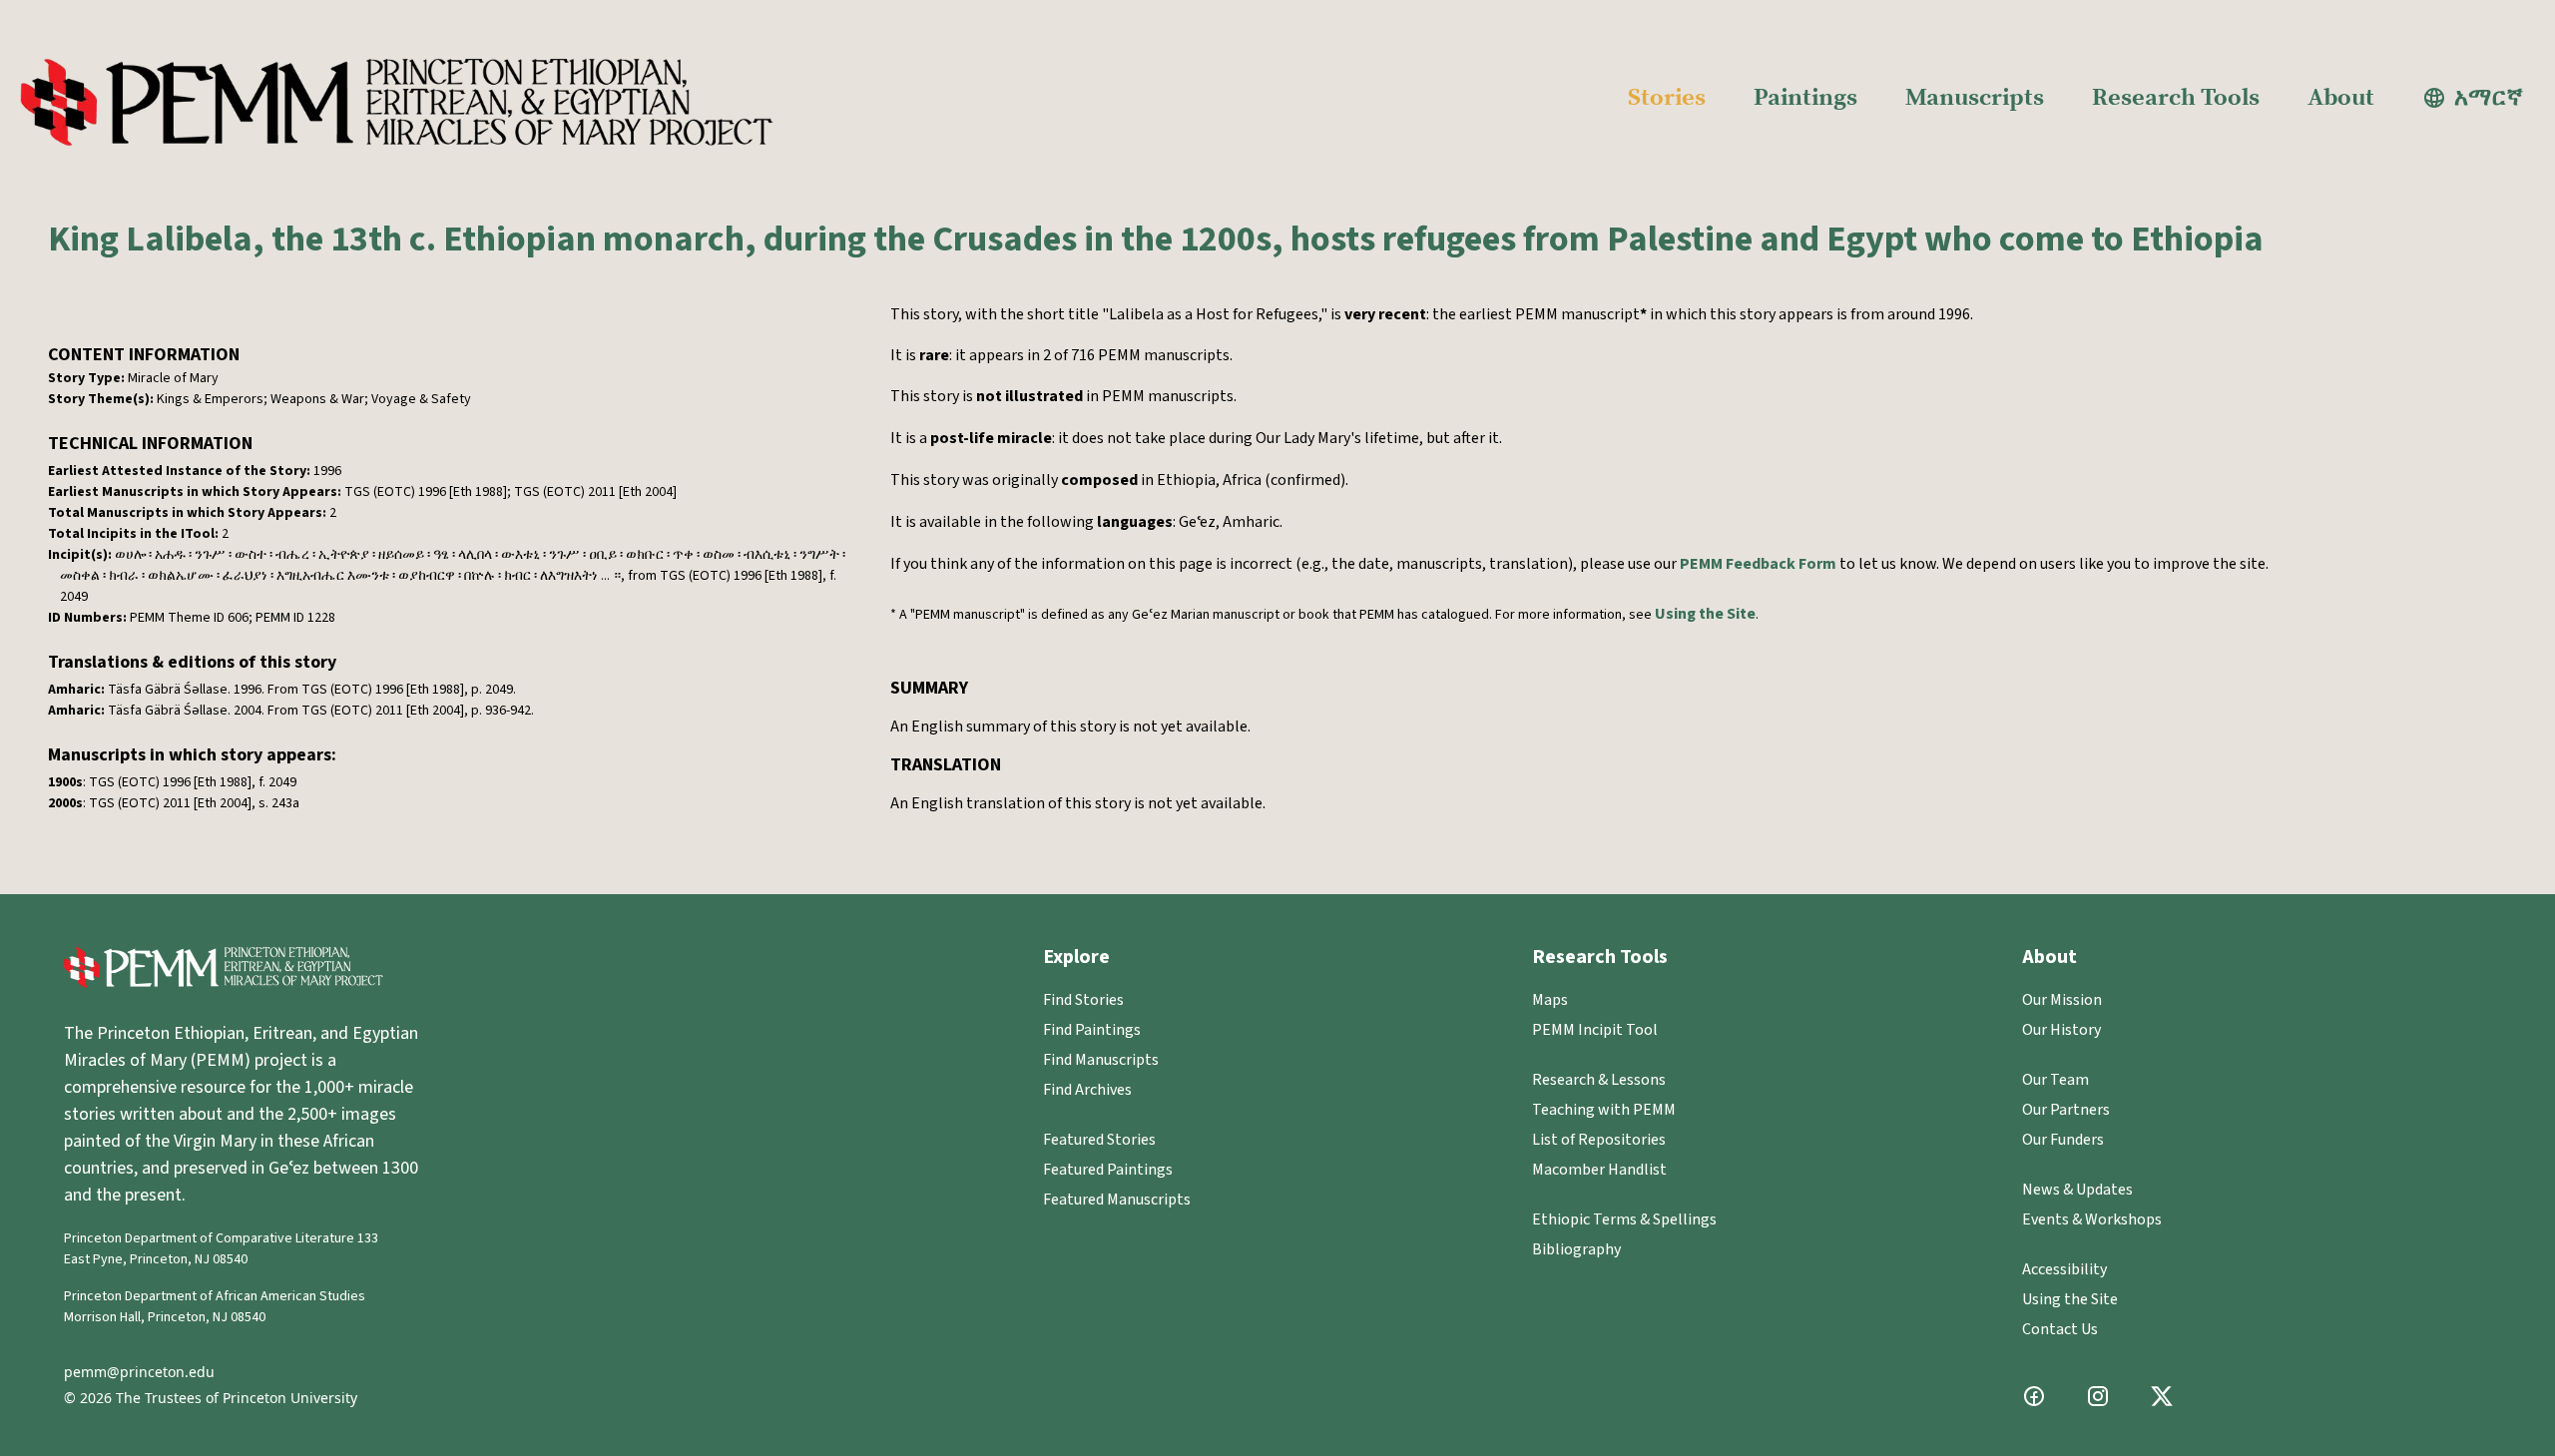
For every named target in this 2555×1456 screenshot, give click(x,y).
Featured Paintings (1108, 1170)
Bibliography (1576, 1249)
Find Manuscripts (1101, 1060)
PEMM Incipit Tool (1595, 1030)
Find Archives (1087, 1090)
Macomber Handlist (1599, 1170)
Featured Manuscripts (1117, 1200)
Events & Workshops (2092, 1219)
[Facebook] (2034, 1396)
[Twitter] (2162, 1396)
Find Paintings (1092, 1030)
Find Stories (1083, 1000)
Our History (2061, 1030)
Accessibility (2064, 1269)
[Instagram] (2098, 1396)
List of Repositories (1599, 1140)
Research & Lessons (1599, 1080)
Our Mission (2062, 1000)
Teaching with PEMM (1604, 1110)
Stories (1667, 98)
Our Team (2055, 1080)
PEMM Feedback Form (1758, 564)
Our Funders (2063, 1140)
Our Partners (2066, 1110)
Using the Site (1705, 614)
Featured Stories (1099, 1140)
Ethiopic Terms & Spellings (1624, 1219)
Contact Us (2060, 1329)
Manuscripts (1975, 98)
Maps (1550, 1000)
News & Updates (2077, 1190)
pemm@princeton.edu (139, 1372)
